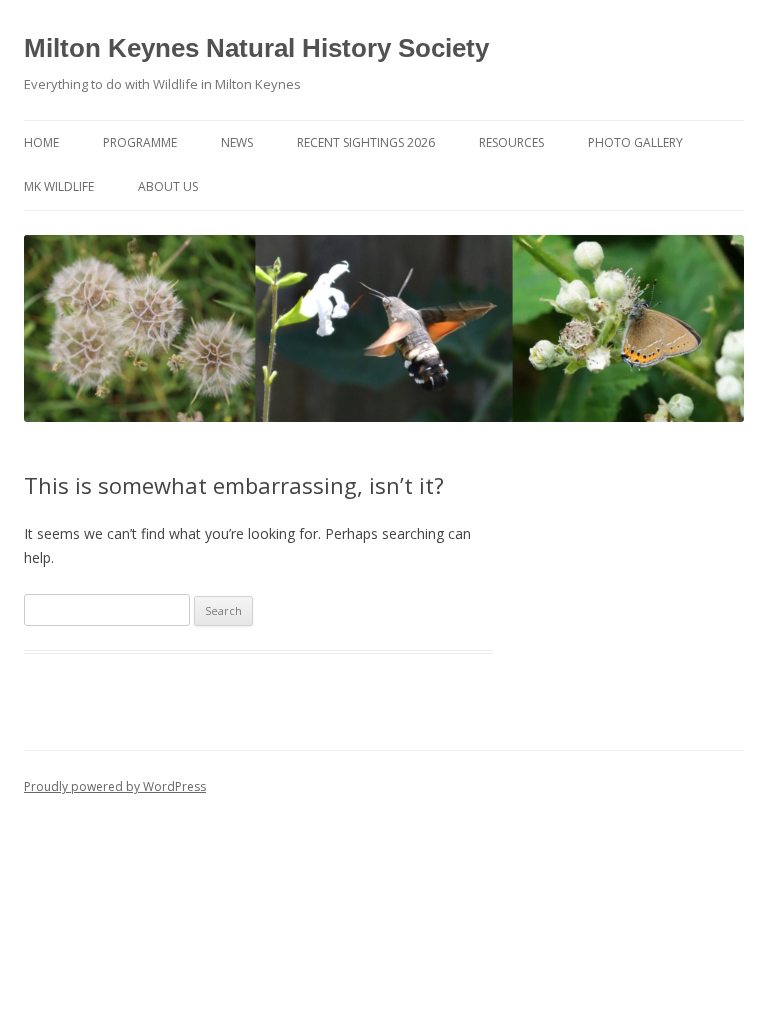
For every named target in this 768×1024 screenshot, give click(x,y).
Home (41, 142)
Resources (511, 142)
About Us (168, 186)
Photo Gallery (635, 142)
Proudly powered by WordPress (115, 786)
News (237, 142)
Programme (140, 142)
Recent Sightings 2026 (366, 142)
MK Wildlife (59, 186)
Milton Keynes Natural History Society (256, 48)
